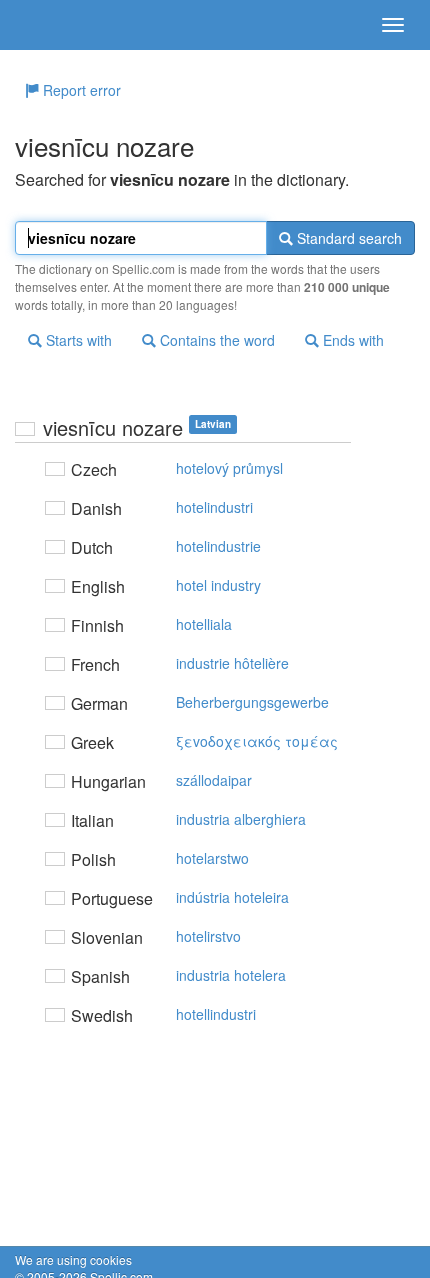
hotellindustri (216, 1014)
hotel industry (218, 585)
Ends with (351, 340)
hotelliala (204, 624)
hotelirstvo (208, 936)
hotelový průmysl (229, 468)
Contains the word (215, 340)
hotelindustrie (218, 546)
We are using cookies (73, 1259)
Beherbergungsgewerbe (252, 702)
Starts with (77, 340)
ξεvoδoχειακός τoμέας (257, 741)
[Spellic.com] (50, 25)
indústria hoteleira (232, 897)
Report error (80, 90)
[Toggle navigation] (393, 25)
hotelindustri (214, 507)
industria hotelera (231, 975)
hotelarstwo (212, 858)
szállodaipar (214, 780)
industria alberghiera (241, 819)
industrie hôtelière (232, 663)
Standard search (347, 238)
